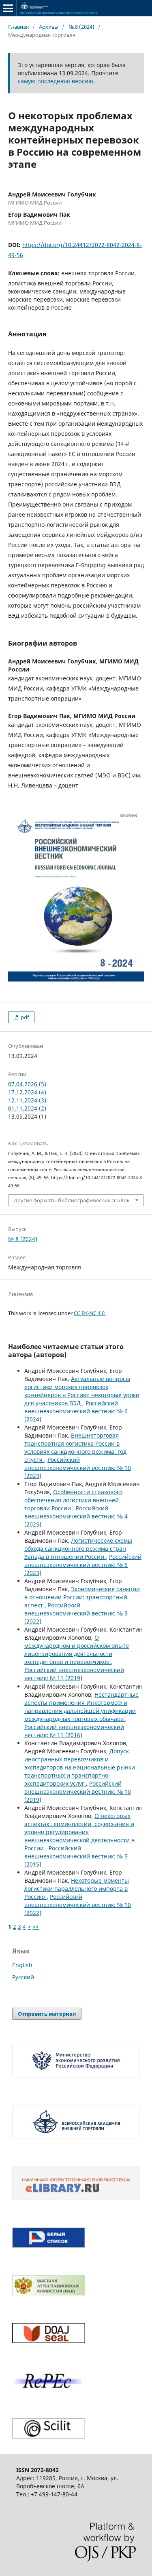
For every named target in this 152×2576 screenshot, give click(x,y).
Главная (18, 27)
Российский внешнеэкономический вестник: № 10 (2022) (78, 1905)
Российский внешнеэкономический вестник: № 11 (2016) (74, 1731)
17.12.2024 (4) (27, 1092)
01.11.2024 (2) (27, 1108)
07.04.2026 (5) (27, 1084)
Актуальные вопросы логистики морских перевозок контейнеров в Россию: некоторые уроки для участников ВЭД (82, 1391)
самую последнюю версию (56, 81)
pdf (24, 1017)
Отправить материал (47, 2014)
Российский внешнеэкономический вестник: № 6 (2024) (76, 1411)
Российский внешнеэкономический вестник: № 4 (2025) (76, 1516)
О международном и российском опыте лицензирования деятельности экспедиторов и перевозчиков (77, 1650)
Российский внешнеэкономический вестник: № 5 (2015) (76, 1856)
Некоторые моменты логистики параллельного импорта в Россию (77, 1889)
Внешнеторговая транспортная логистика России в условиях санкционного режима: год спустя (75, 1447)
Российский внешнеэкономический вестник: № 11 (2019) (74, 1674)
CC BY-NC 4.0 (90, 1313)
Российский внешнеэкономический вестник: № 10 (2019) (78, 1792)
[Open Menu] (8, 8)
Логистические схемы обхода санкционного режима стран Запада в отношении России (78, 1549)
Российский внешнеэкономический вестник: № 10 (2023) (78, 1468)
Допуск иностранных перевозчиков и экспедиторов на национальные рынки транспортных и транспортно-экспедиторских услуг (80, 1767)
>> (36, 1927)
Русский (23, 1977)
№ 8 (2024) (81, 27)
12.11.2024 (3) (27, 1100)
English (22, 1965)
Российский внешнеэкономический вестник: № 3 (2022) (76, 1613)
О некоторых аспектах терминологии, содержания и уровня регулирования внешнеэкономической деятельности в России (79, 1832)
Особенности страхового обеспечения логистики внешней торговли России (73, 1500)
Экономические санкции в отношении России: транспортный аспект (82, 1597)
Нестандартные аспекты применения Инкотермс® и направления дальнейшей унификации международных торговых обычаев (81, 1707)
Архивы (49, 27)
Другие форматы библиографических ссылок (72, 1200)
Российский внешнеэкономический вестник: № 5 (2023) (83, 1565)
